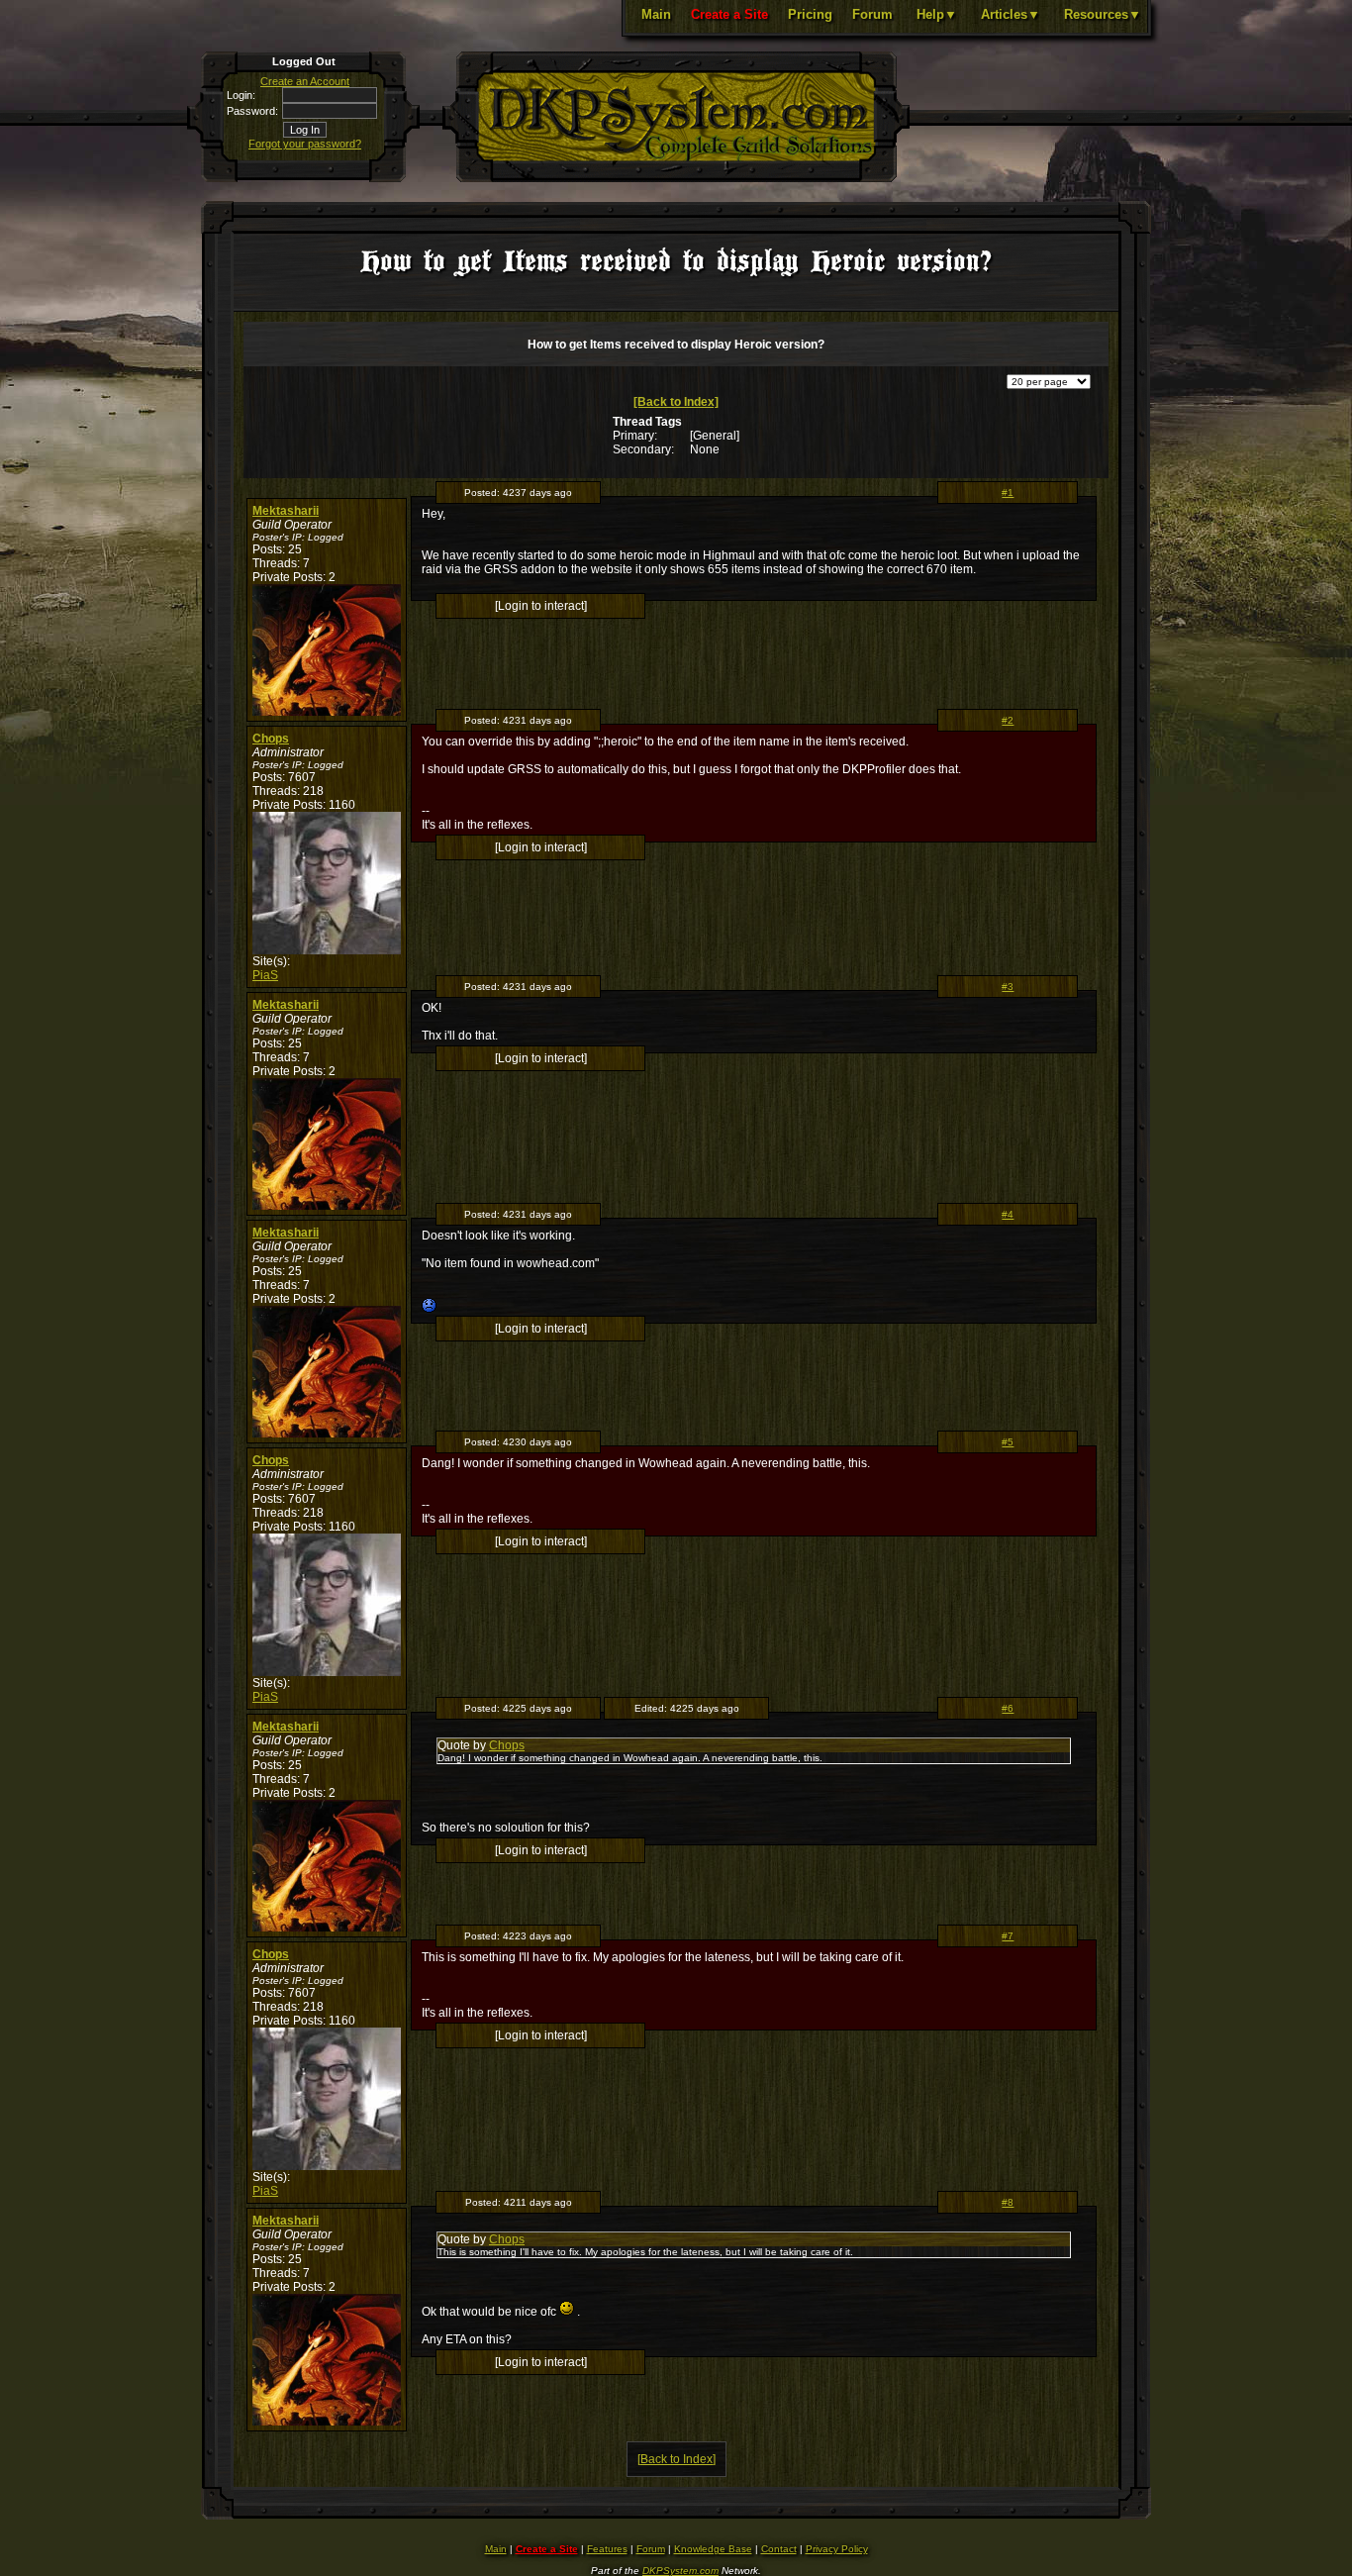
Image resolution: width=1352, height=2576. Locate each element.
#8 (1008, 2202)
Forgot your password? (305, 144)
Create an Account (305, 81)
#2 (1008, 720)
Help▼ (937, 14)
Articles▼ (1011, 14)
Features (607, 2549)
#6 (1008, 1708)
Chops (271, 739)
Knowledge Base (713, 2549)
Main (656, 14)
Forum (872, 14)
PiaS (265, 975)
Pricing (810, 14)
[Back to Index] (676, 402)
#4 (1008, 1214)
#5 (1008, 1442)
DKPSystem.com (680, 2571)
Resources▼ (1103, 14)
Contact (779, 2549)
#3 (1008, 987)
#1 (1008, 493)
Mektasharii (286, 511)
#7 (1008, 1936)
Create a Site (729, 14)
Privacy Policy (837, 2549)
